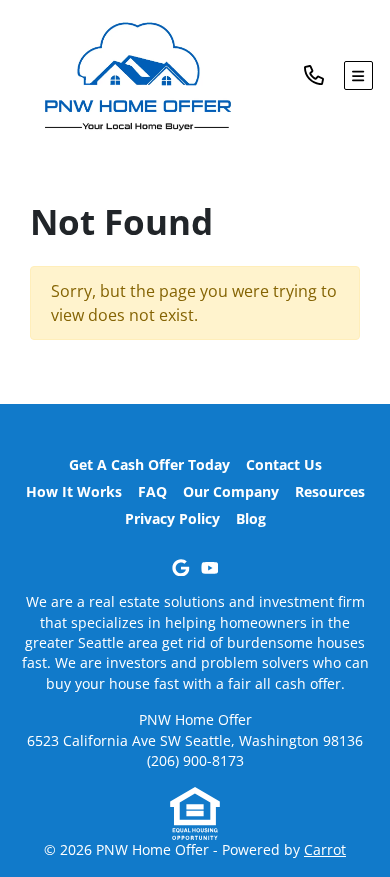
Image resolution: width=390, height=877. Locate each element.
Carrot (325, 849)
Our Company (231, 491)
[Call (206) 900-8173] (324, 76)
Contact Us (284, 464)
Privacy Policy (172, 518)
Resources (330, 491)
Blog (251, 518)
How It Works (74, 491)
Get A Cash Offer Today (149, 464)
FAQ (152, 491)
